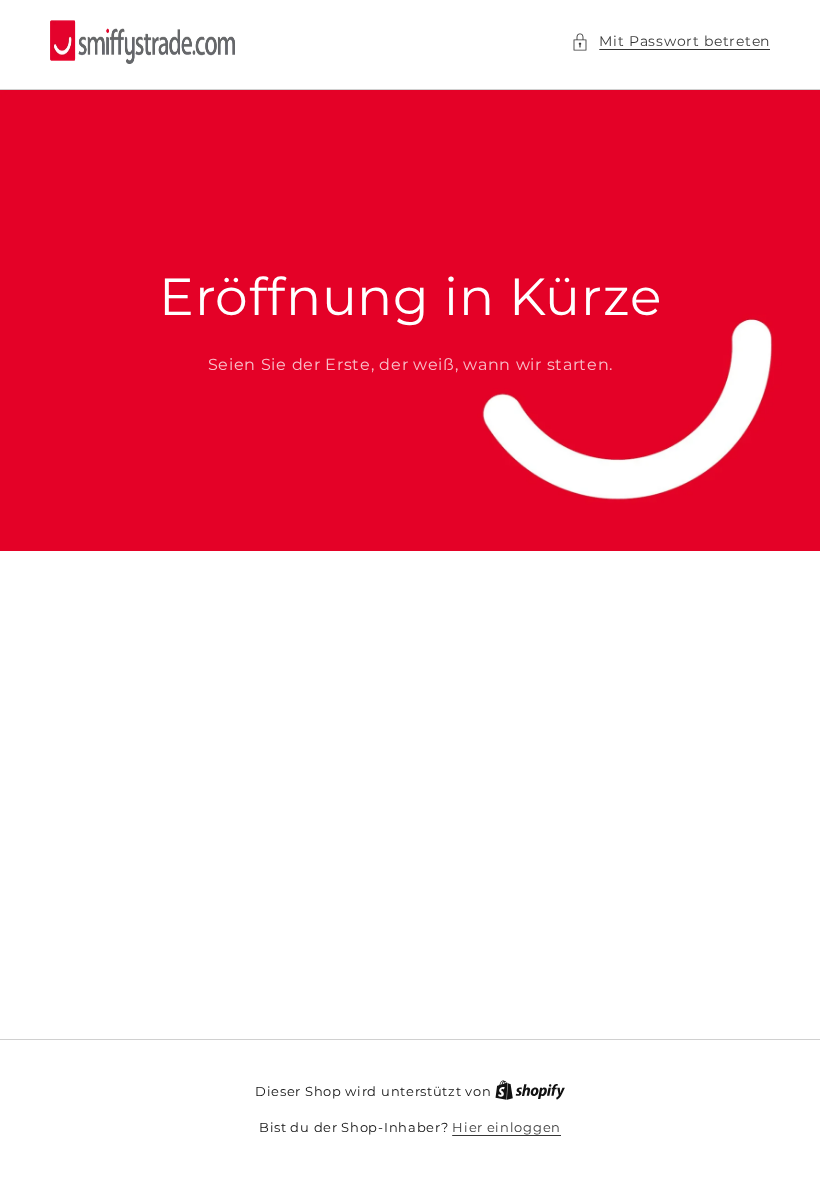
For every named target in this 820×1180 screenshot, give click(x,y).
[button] (670, 41)
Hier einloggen (506, 1127)
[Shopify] (530, 1091)
